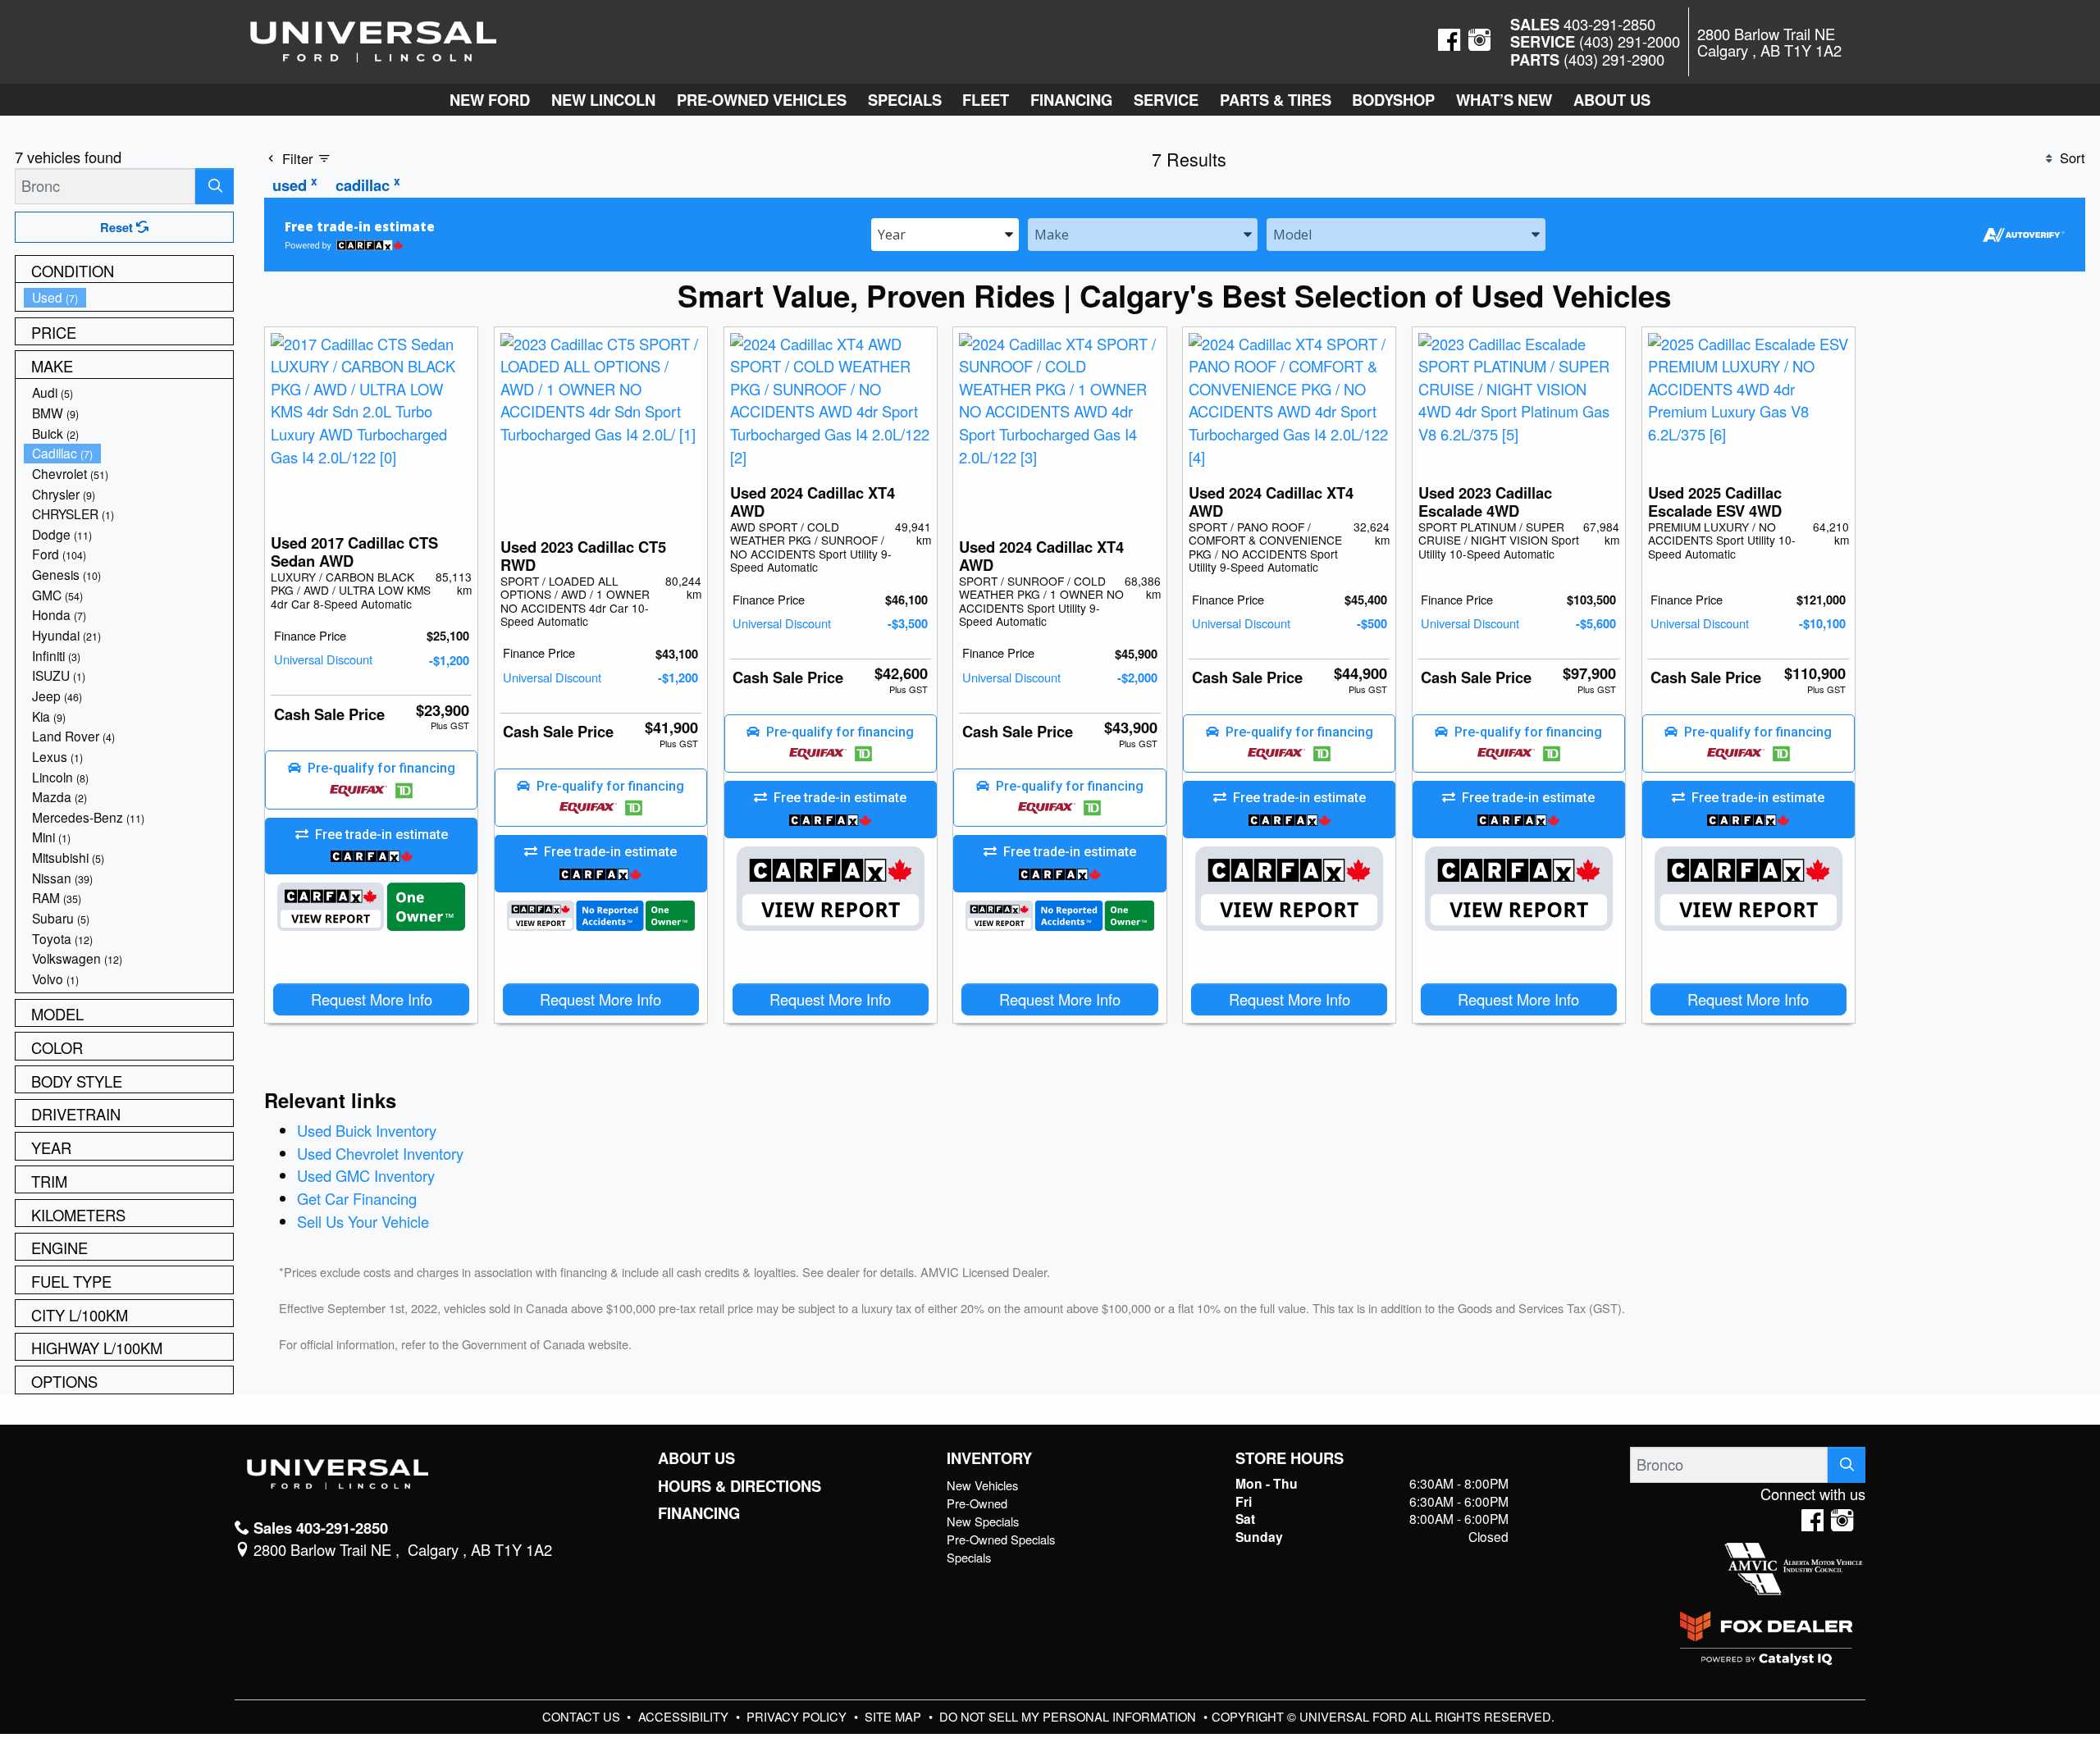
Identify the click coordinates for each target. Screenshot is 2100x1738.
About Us (696, 1458)
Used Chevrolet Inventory (380, 1153)
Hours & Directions (740, 1486)
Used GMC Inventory (366, 1175)
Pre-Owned (977, 1503)
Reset (118, 227)
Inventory (989, 1458)
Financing (699, 1513)
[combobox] (945, 233)
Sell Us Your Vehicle (363, 1221)
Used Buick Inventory (367, 1130)
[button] (490, 100)
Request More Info (372, 999)
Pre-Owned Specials (1001, 1539)
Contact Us (583, 1716)
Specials (969, 1557)
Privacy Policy (798, 1716)
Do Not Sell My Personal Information (1069, 1716)
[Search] (215, 186)
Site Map (895, 1716)
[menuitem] (129, 297)
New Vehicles (982, 1485)
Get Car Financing (357, 1198)
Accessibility (685, 1716)
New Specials (983, 1521)
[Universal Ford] (373, 39)
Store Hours (1290, 1458)
